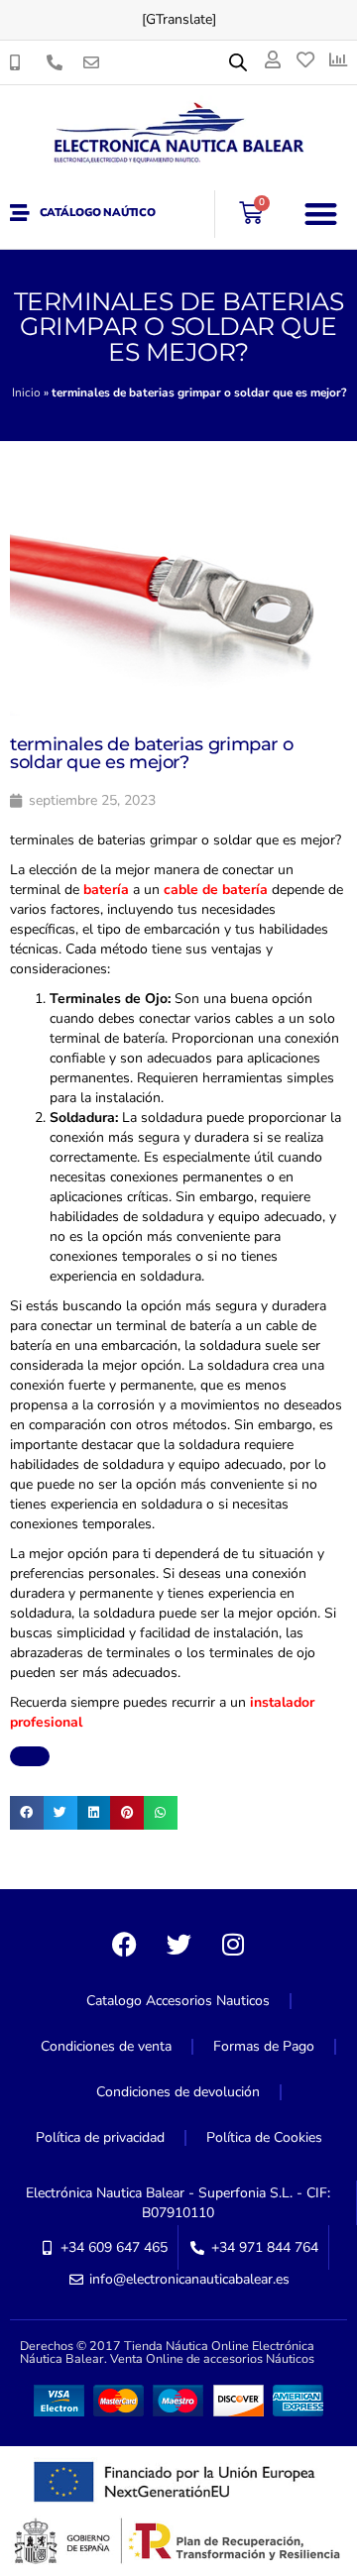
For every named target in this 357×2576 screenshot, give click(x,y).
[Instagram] (233, 1944)
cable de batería (216, 890)
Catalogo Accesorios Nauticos (178, 2001)
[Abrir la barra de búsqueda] (238, 62)
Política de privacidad (100, 2137)
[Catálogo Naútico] (20, 213)
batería (106, 890)
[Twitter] (178, 1944)
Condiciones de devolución (178, 2092)
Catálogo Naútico (98, 213)
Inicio (26, 392)
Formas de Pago (264, 2046)
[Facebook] (124, 1944)
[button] (322, 214)
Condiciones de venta (106, 2046)
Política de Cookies (264, 2137)
